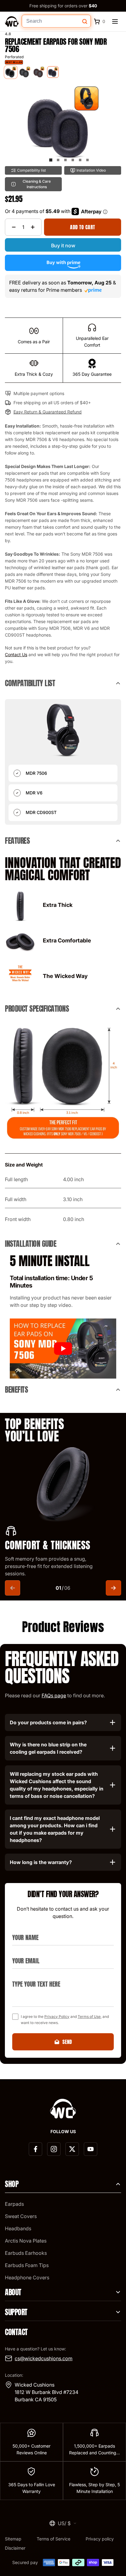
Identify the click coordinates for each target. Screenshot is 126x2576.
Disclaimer (15, 2548)
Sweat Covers (21, 2216)
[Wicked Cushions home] (12, 21)
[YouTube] (91, 2149)
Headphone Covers (27, 2277)
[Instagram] (54, 2149)
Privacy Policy (57, 2017)
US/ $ (64, 2523)
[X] (72, 2149)
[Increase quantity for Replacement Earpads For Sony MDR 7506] (33, 227)
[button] (51, 160)
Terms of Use (89, 2017)
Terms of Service (54, 2539)
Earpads (14, 2204)
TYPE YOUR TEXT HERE (33, 1977)
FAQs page (54, 1695)
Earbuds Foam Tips (27, 2265)
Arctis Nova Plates (26, 2241)
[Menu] (115, 21)
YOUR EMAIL (23, 1953)
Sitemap (13, 2539)
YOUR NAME (23, 1930)
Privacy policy (100, 2539)
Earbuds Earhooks (26, 2253)
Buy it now (63, 245)
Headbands (18, 2228)
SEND (67, 2042)
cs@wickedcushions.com (44, 2358)
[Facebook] (35, 2149)
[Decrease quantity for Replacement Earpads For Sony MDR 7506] (14, 227)
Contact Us (16, 654)
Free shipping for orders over (63, 6)
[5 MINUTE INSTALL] (63, 1349)
